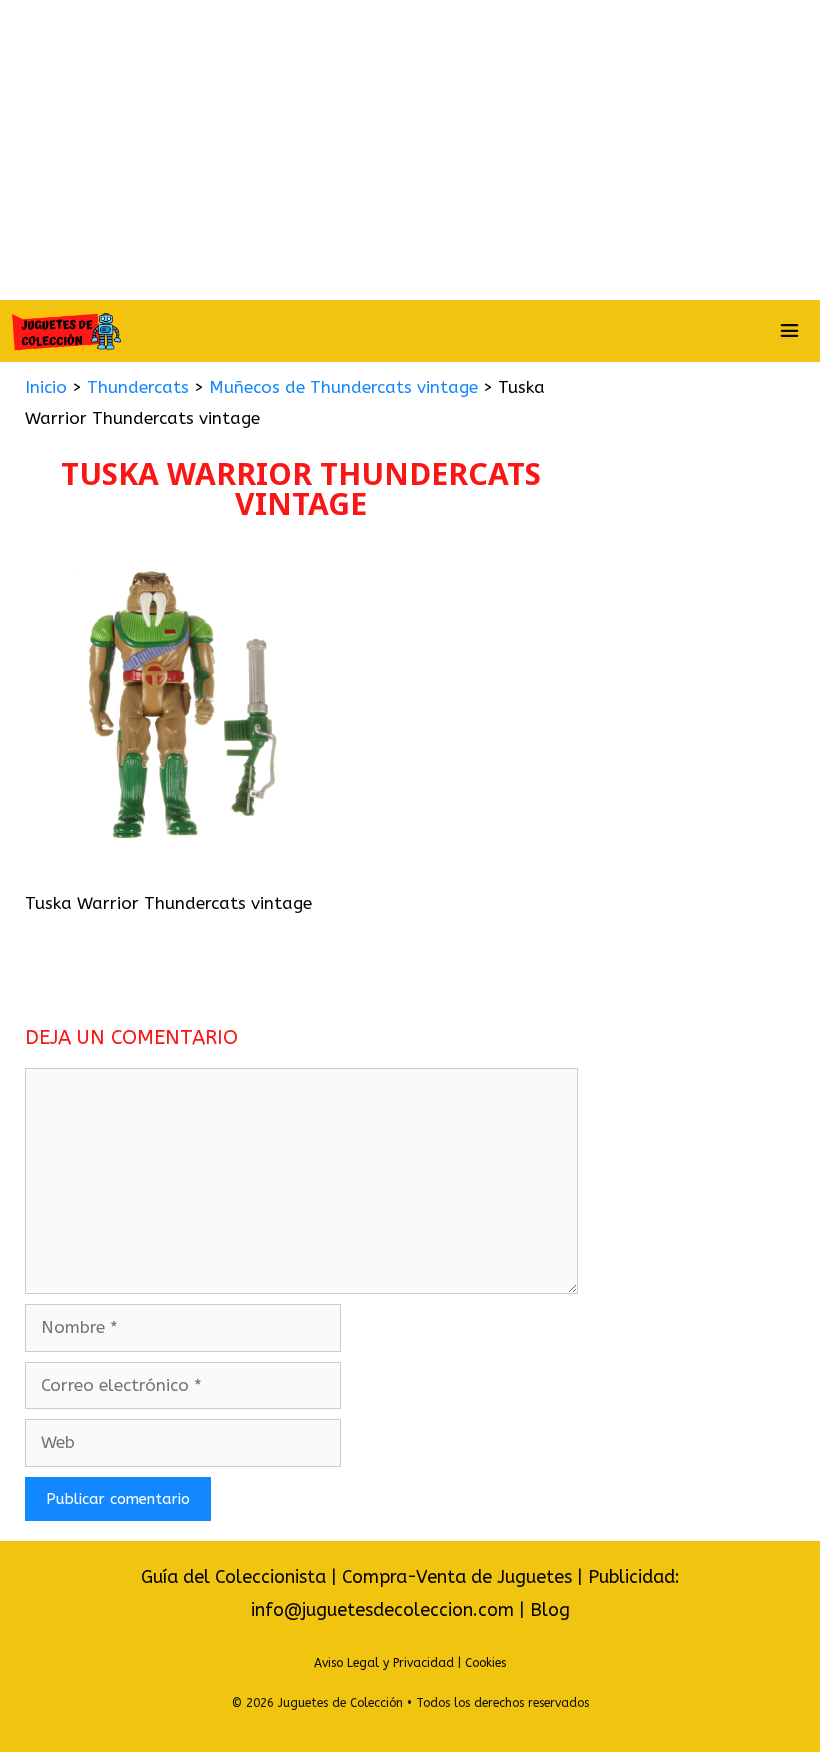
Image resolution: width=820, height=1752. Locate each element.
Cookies (485, 1663)
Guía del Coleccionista (233, 1577)
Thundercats (138, 387)
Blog (550, 1610)
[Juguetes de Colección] (66, 331)
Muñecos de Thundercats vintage (343, 387)
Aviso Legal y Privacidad (384, 1663)
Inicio (46, 387)
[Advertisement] (410, 150)
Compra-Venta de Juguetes (457, 1577)
